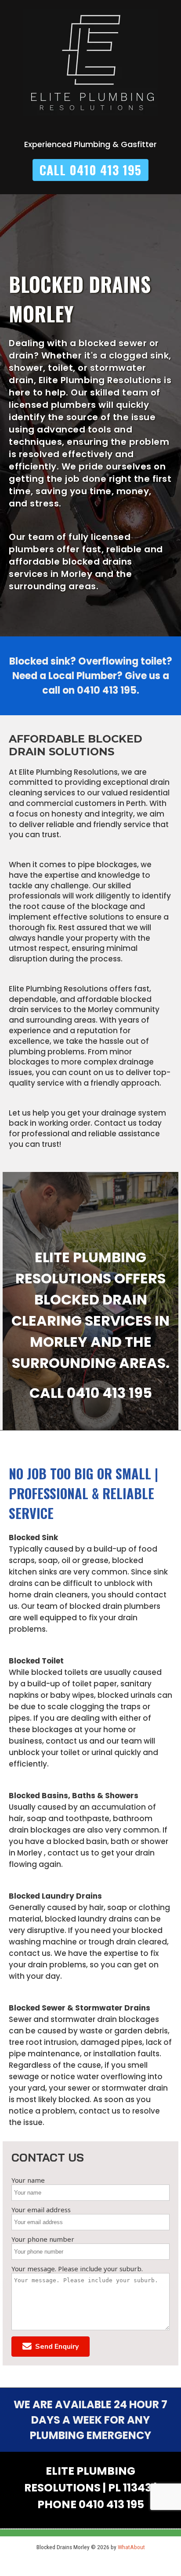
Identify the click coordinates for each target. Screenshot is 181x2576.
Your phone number (43, 2239)
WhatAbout (131, 2547)
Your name (28, 2180)
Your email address (41, 2210)
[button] (51, 2347)
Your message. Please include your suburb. (77, 2269)
